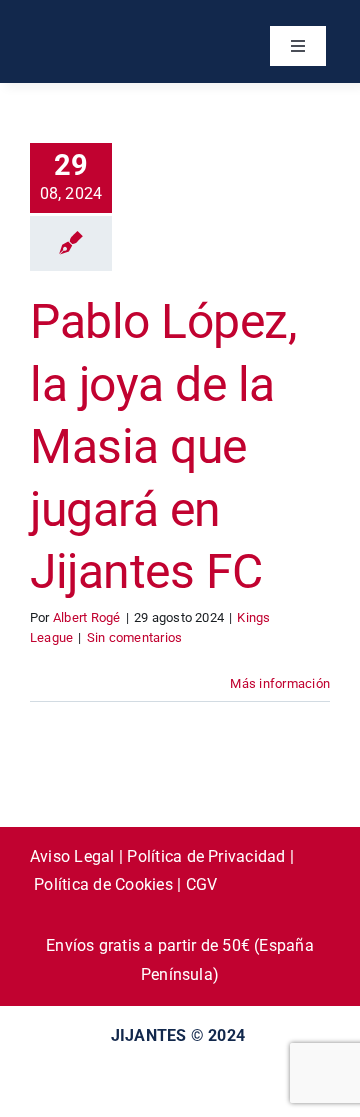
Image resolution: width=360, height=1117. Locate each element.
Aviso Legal (72, 856)
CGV (202, 884)
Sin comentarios (135, 637)
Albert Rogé (87, 617)
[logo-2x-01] (105, 27)
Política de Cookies (103, 884)
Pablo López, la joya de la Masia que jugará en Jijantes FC (163, 446)
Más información (280, 683)
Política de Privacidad (206, 856)
